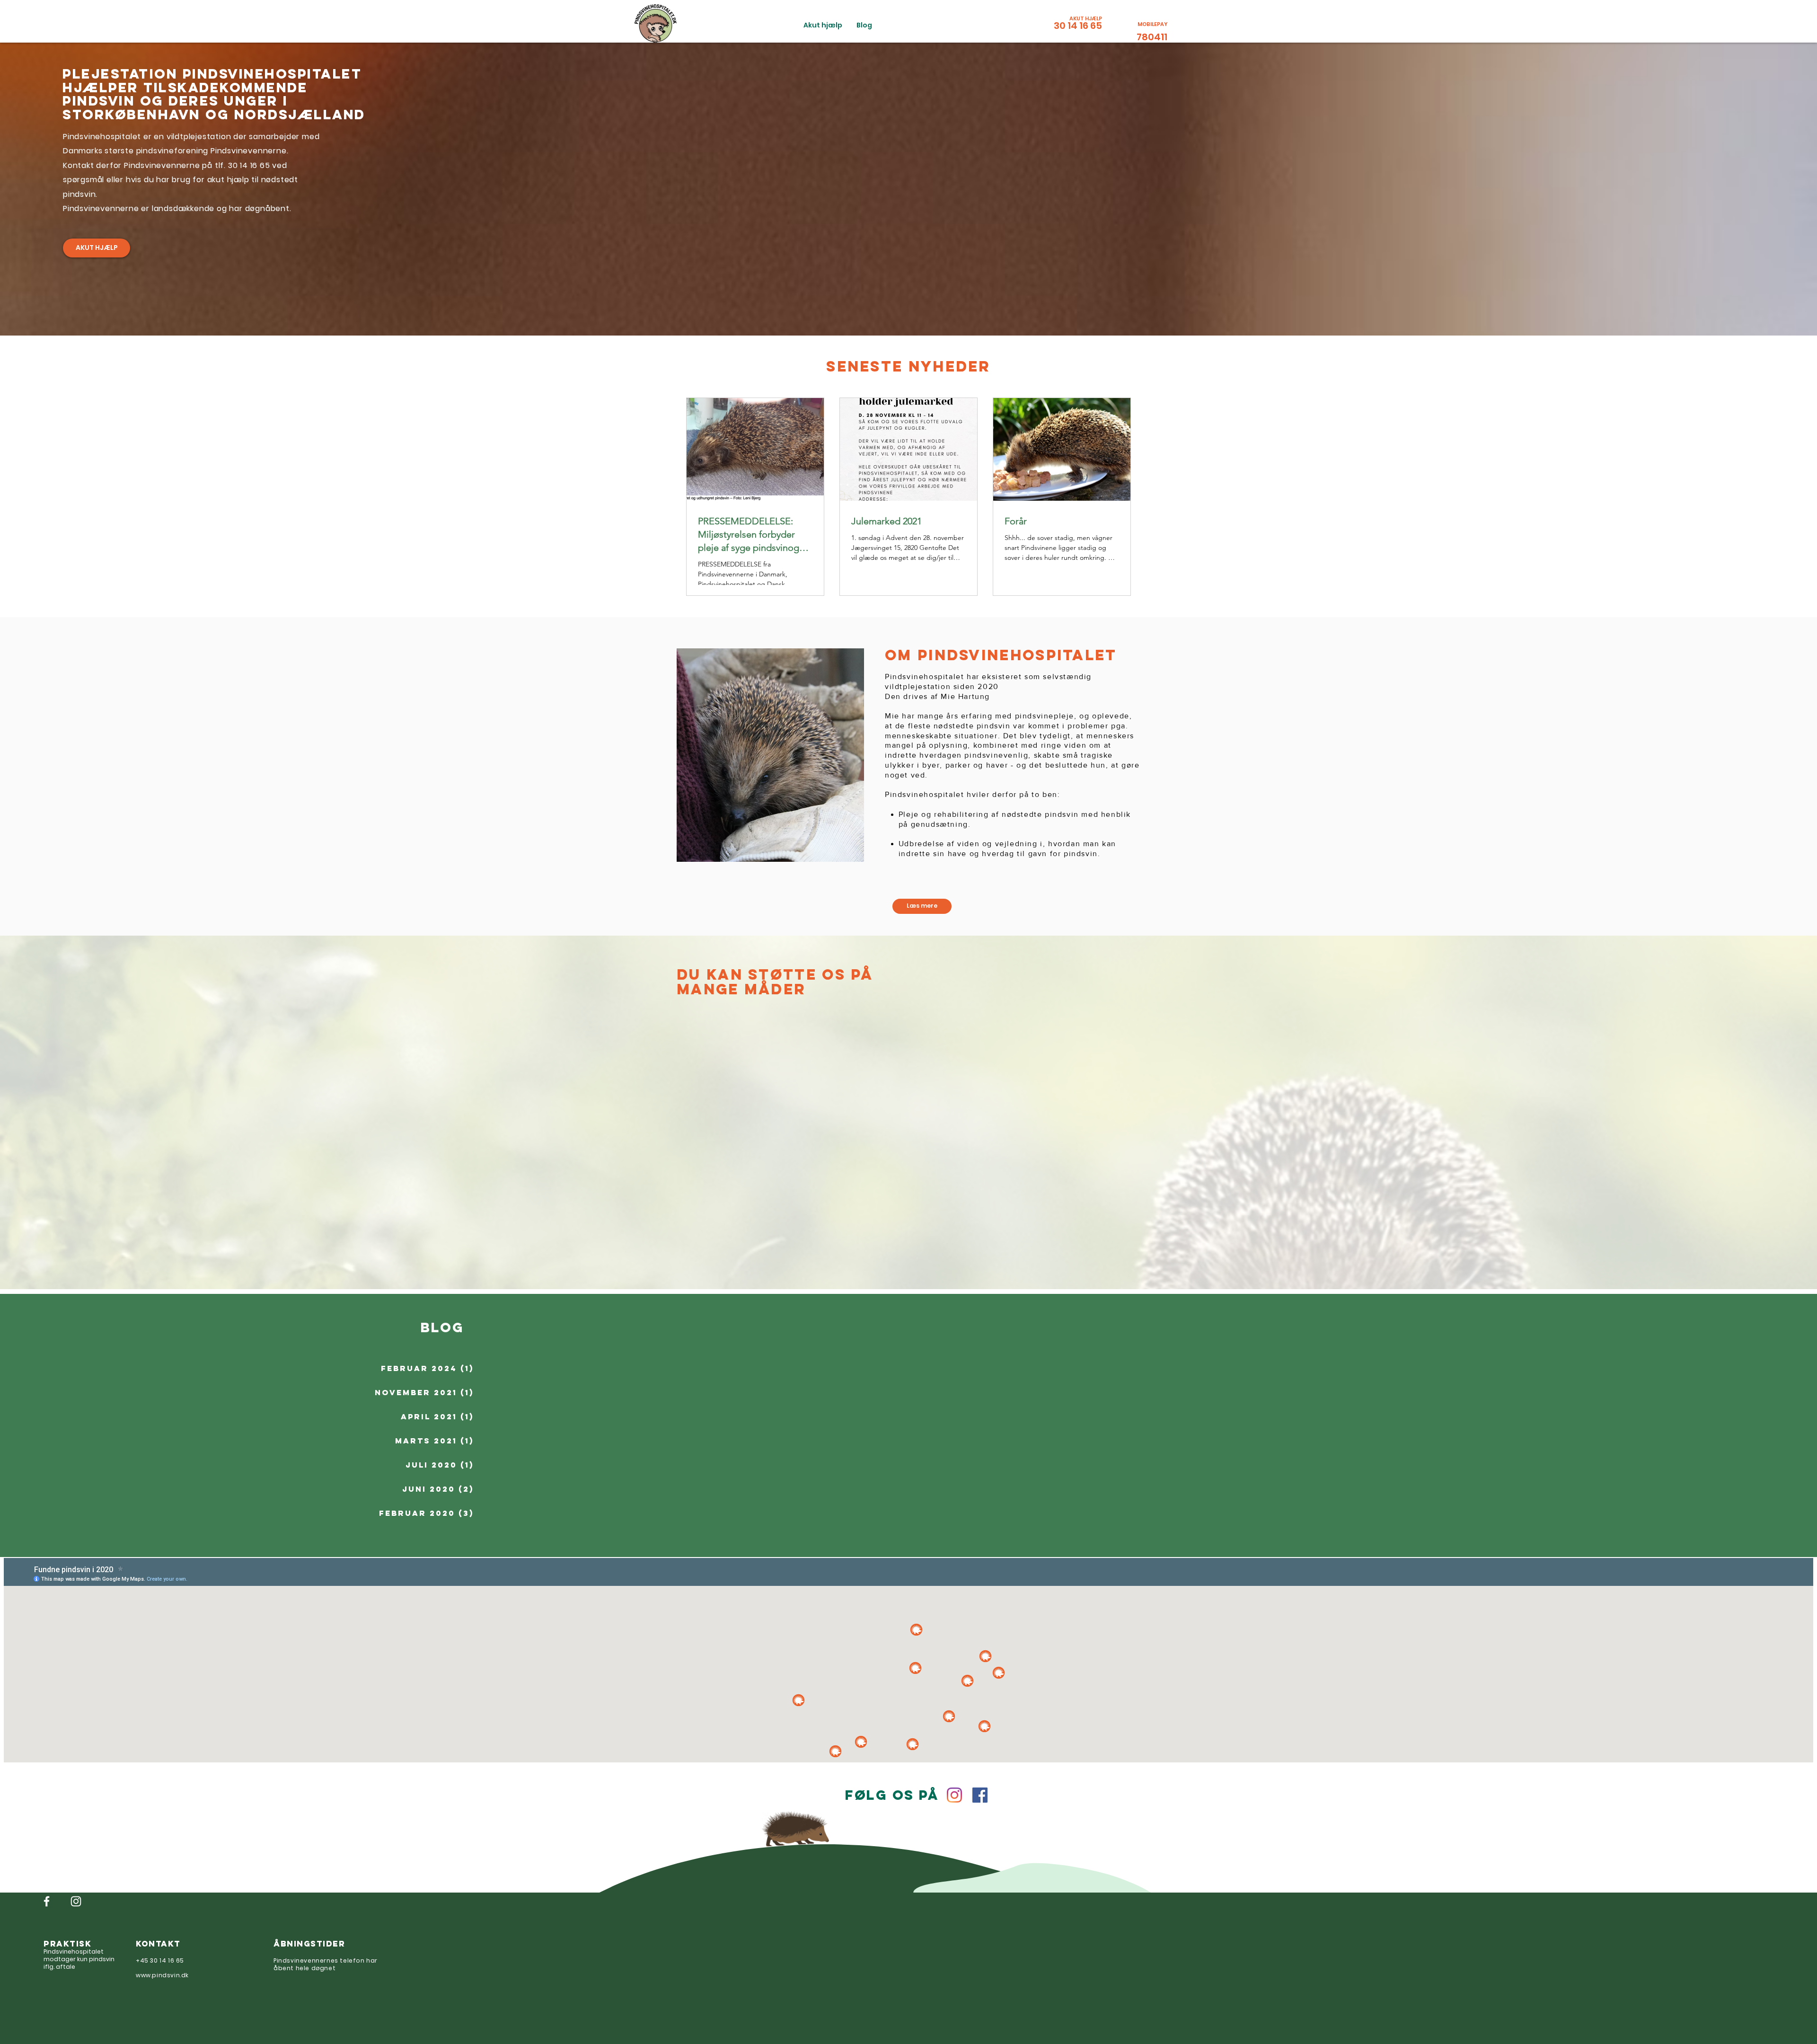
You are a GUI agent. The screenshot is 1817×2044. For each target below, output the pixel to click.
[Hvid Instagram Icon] (76, 1901)
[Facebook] (980, 1795)
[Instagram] (954, 1795)
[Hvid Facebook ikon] (47, 1901)
